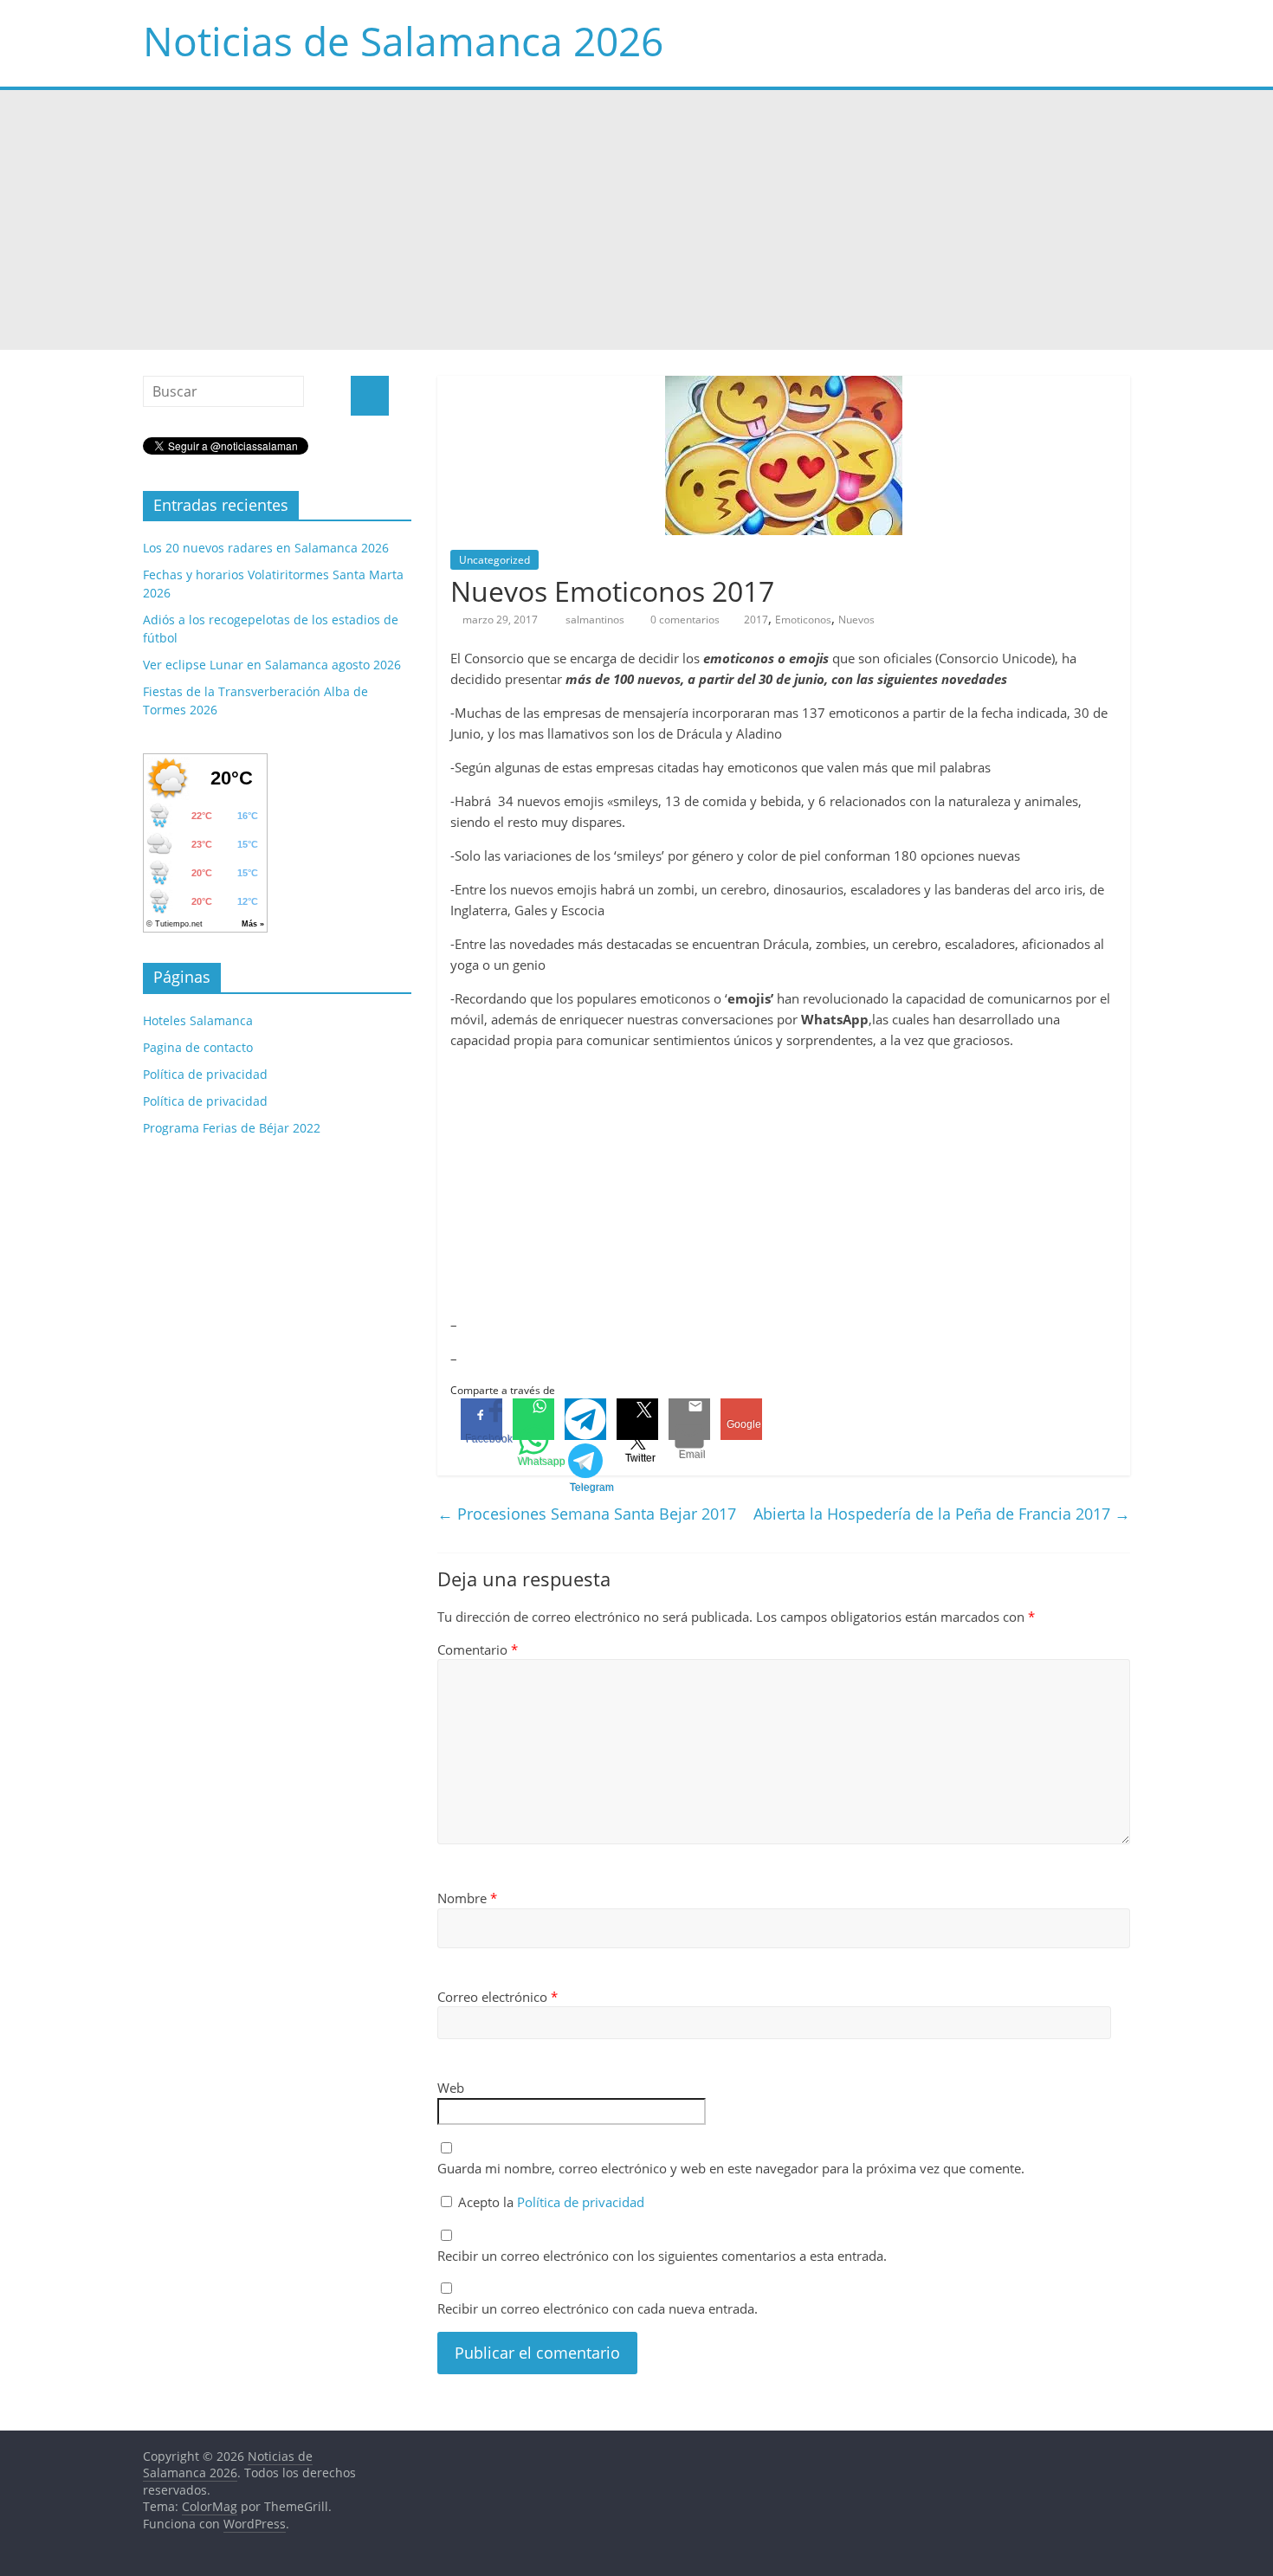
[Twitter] (637, 1419)
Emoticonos (803, 620)
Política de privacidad (581, 2202)
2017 (756, 620)
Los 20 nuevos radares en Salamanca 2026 (266, 548)
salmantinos (596, 620)
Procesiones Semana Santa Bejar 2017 (587, 1514)
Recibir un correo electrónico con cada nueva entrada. (598, 2308)
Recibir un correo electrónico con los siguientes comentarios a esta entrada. (662, 2256)
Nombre (467, 1898)
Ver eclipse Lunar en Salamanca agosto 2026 (272, 665)
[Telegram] (585, 1419)
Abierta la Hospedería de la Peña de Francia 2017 (942, 1514)
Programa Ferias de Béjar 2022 (232, 1128)
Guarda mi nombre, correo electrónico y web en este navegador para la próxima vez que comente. (731, 2168)
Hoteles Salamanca (198, 1020)
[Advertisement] (636, 220)
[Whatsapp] (533, 1419)
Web (451, 2088)
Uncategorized (494, 560)
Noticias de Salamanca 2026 (403, 41)
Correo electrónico (498, 1997)
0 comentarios (684, 620)
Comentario (478, 1650)
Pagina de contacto (198, 1047)
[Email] (689, 1419)
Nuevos (856, 620)
